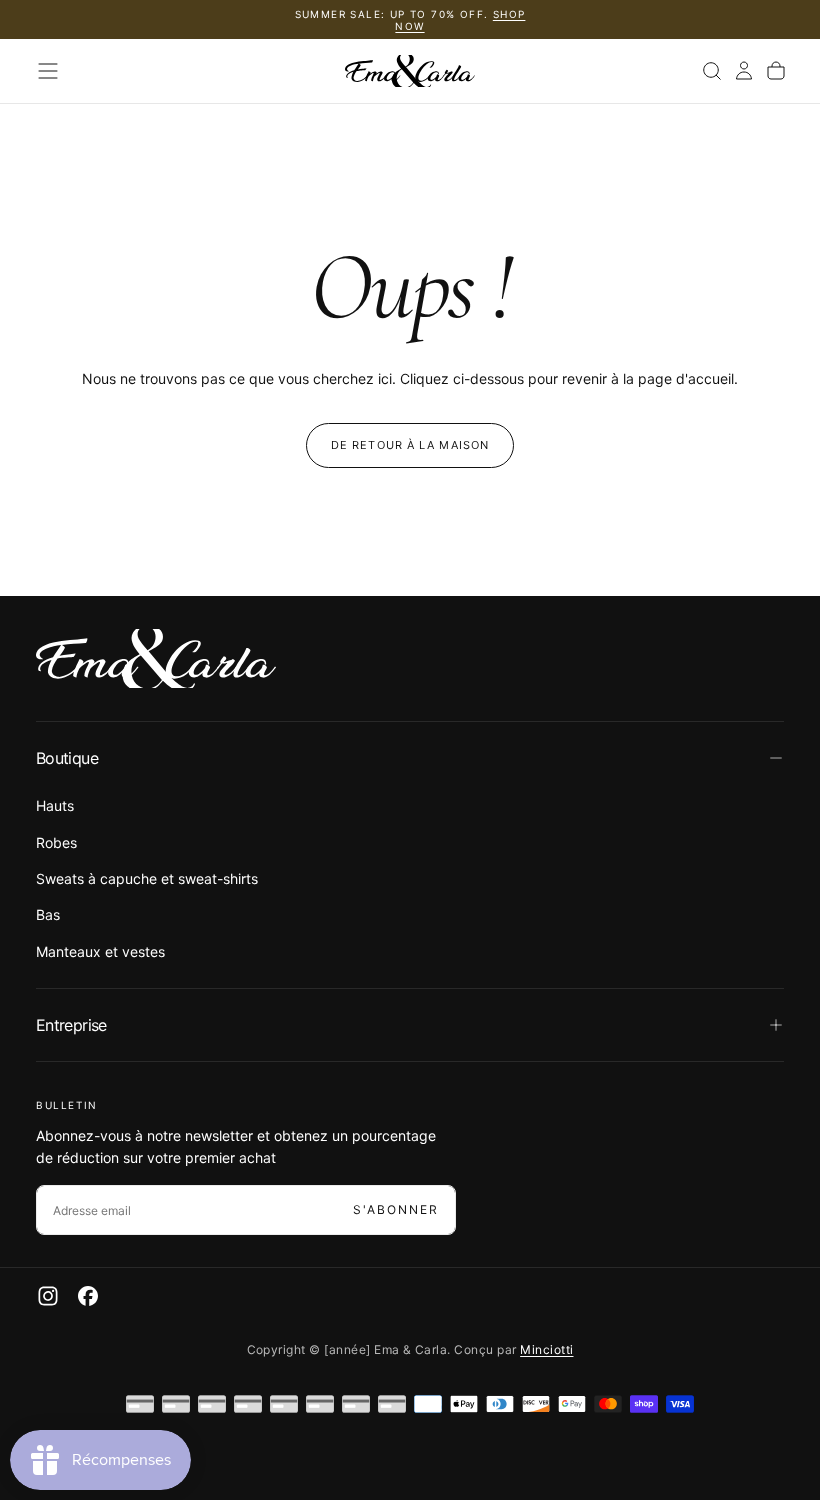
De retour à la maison (410, 445)
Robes (56, 842)
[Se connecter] (744, 71)
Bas (48, 914)
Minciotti (546, 1349)
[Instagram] (48, 1296)
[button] (48, 71)
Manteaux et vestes (100, 951)
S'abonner (396, 1209)
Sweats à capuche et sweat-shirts (147, 878)
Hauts (55, 805)
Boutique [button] (67, 758)
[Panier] (776, 71)
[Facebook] (88, 1296)
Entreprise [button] (71, 1025)
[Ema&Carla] (156, 659)
